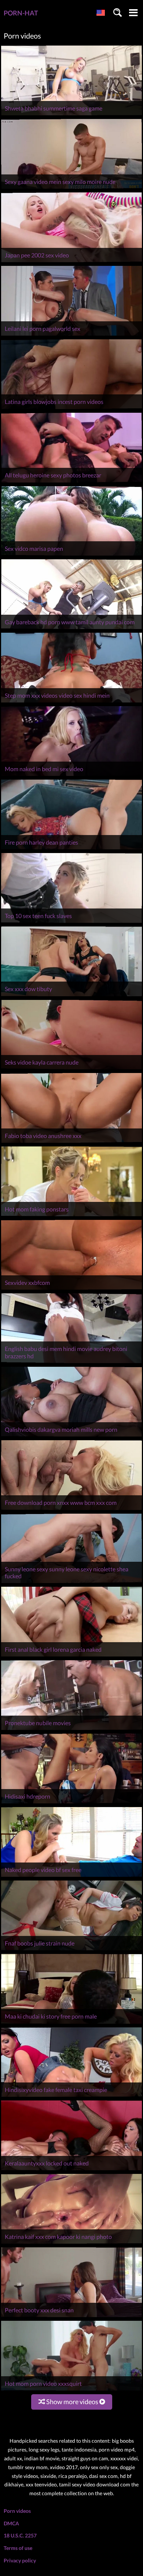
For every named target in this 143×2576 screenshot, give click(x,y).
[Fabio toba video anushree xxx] (71, 1143)
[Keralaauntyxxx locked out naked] (71, 2170)
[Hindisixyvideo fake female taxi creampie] (71, 2097)
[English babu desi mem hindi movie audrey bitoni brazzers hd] (71, 1363)
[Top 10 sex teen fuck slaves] (71, 923)
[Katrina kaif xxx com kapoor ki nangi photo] (71, 2243)
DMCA (11, 2523)
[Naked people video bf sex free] (71, 1877)
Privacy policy (20, 2560)
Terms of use (18, 2548)
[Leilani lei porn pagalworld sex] (71, 335)
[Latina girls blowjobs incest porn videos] (71, 409)
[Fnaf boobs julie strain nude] (71, 1950)
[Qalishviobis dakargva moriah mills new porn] (71, 1436)
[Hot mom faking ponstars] (71, 1216)
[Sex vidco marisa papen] (71, 555)
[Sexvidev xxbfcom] (71, 1289)
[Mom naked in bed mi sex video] (71, 776)
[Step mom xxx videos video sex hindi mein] (71, 702)
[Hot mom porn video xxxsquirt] (71, 2390)
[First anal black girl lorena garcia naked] (71, 1656)
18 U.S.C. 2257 (20, 2535)
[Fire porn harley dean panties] (71, 849)
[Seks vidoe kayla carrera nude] (71, 1069)
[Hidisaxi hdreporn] (71, 1803)
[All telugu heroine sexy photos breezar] (71, 482)
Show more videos (72, 2402)
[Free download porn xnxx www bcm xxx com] (71, 1510)
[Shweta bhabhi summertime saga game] (71, 115)
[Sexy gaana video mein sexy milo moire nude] (71, 189)
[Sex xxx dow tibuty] (71, 996)
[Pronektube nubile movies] (71, 1730)
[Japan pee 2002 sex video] (71, 262)
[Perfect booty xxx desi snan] (71, 2317)
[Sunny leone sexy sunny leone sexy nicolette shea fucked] (71, 1583)
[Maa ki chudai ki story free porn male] (71, 2024)
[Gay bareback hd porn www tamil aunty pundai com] (71, 629)
